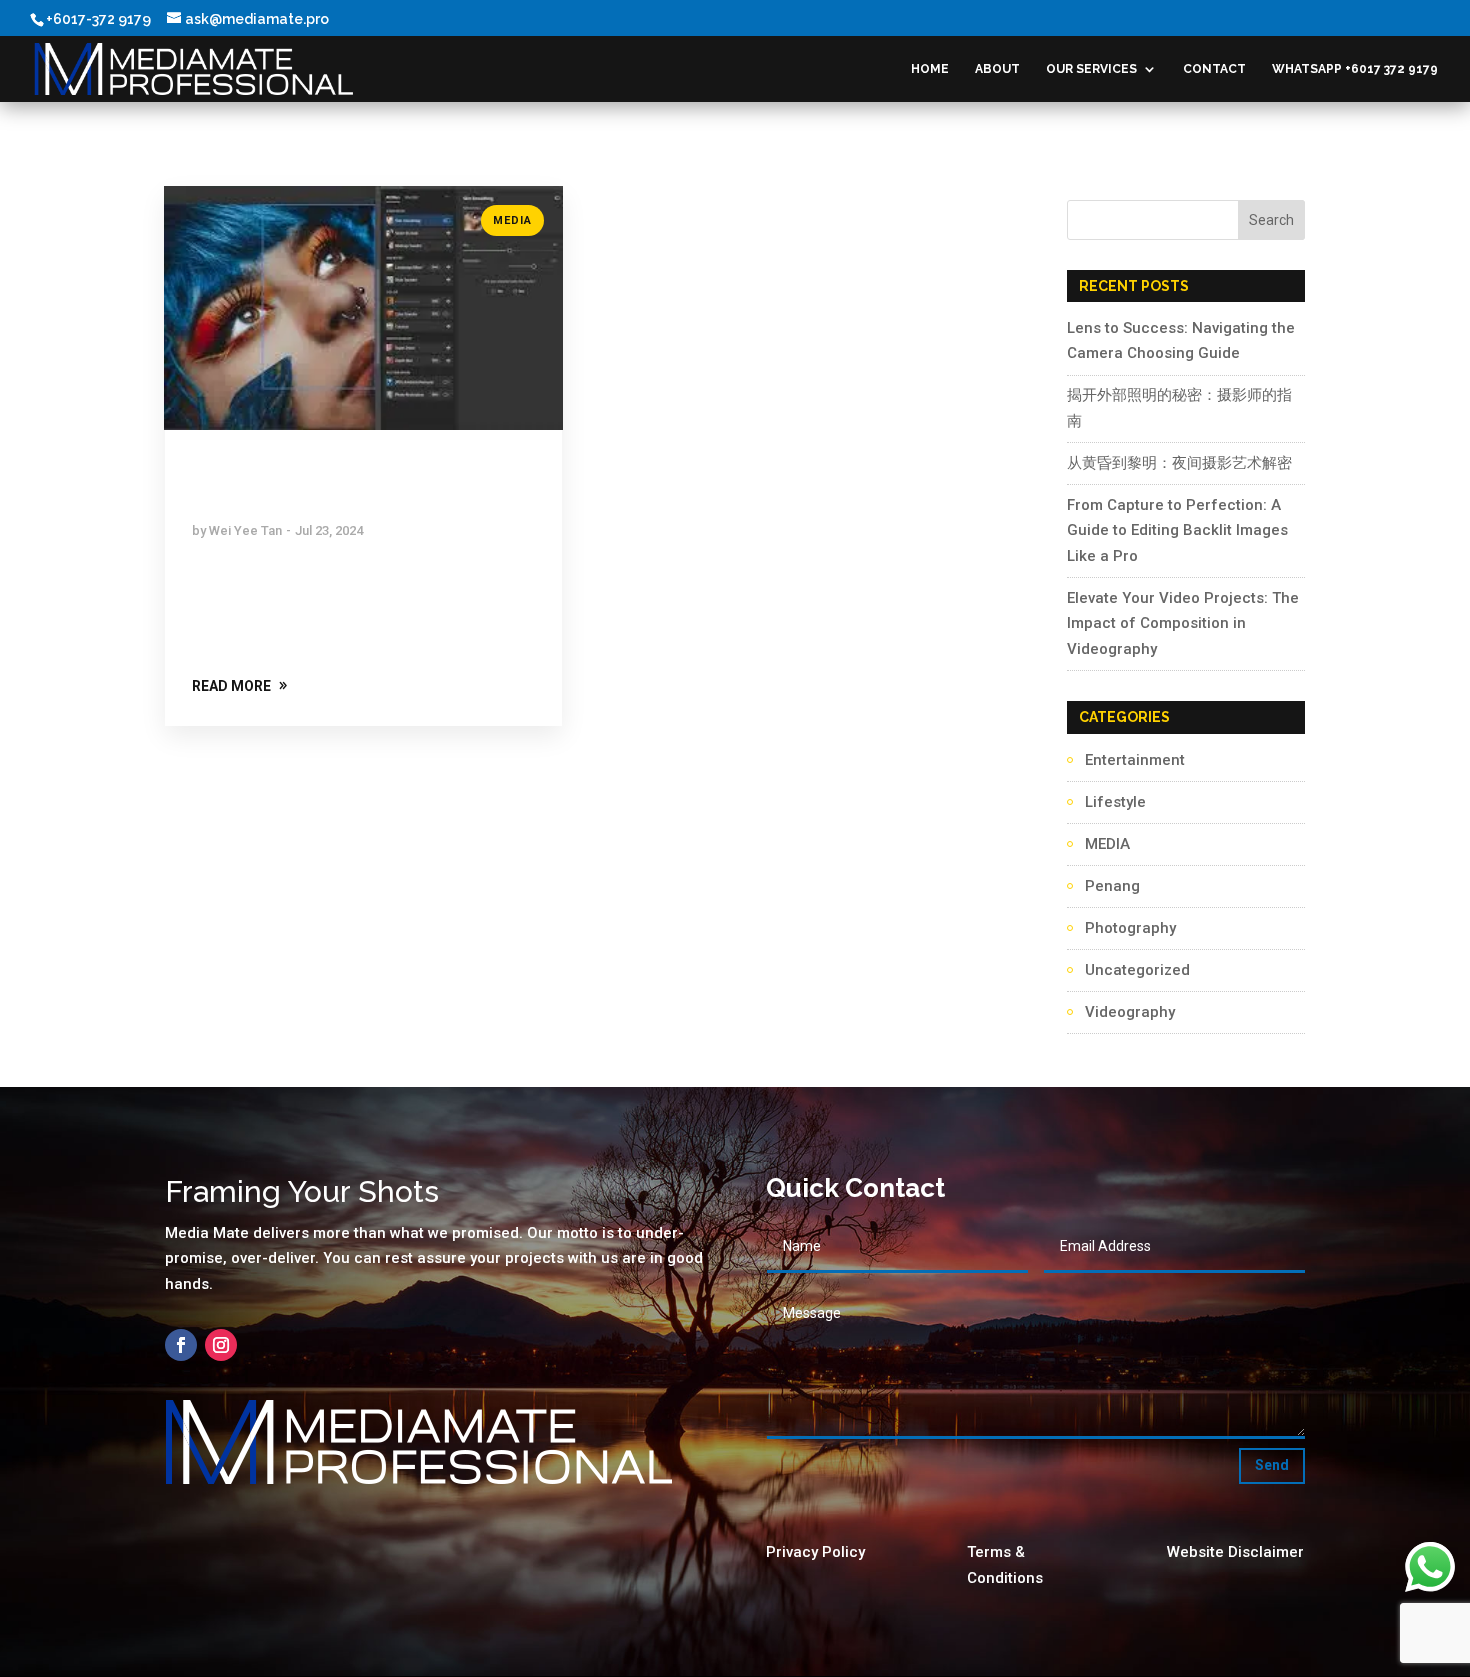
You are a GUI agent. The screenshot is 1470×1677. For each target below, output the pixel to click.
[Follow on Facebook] (181, 1345)
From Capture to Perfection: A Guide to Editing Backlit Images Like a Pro (1177, 530)
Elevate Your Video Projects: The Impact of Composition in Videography (1183, 623)
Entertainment (1135, 760)
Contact (1214, 69)
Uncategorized (1137, 970)
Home (930, 69)
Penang (1112, 886)
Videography (1130, 1012)
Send (1272, 1465)
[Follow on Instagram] (221, 1345)
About (997, 69)
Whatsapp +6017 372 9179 (1355, 69)
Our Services (1091, 69)
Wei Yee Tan (245, 530)
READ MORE (231, 686)
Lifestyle (1115, 802)
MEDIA (512, 220)
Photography (1130, 928)
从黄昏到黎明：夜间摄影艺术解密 (1179, 463)
